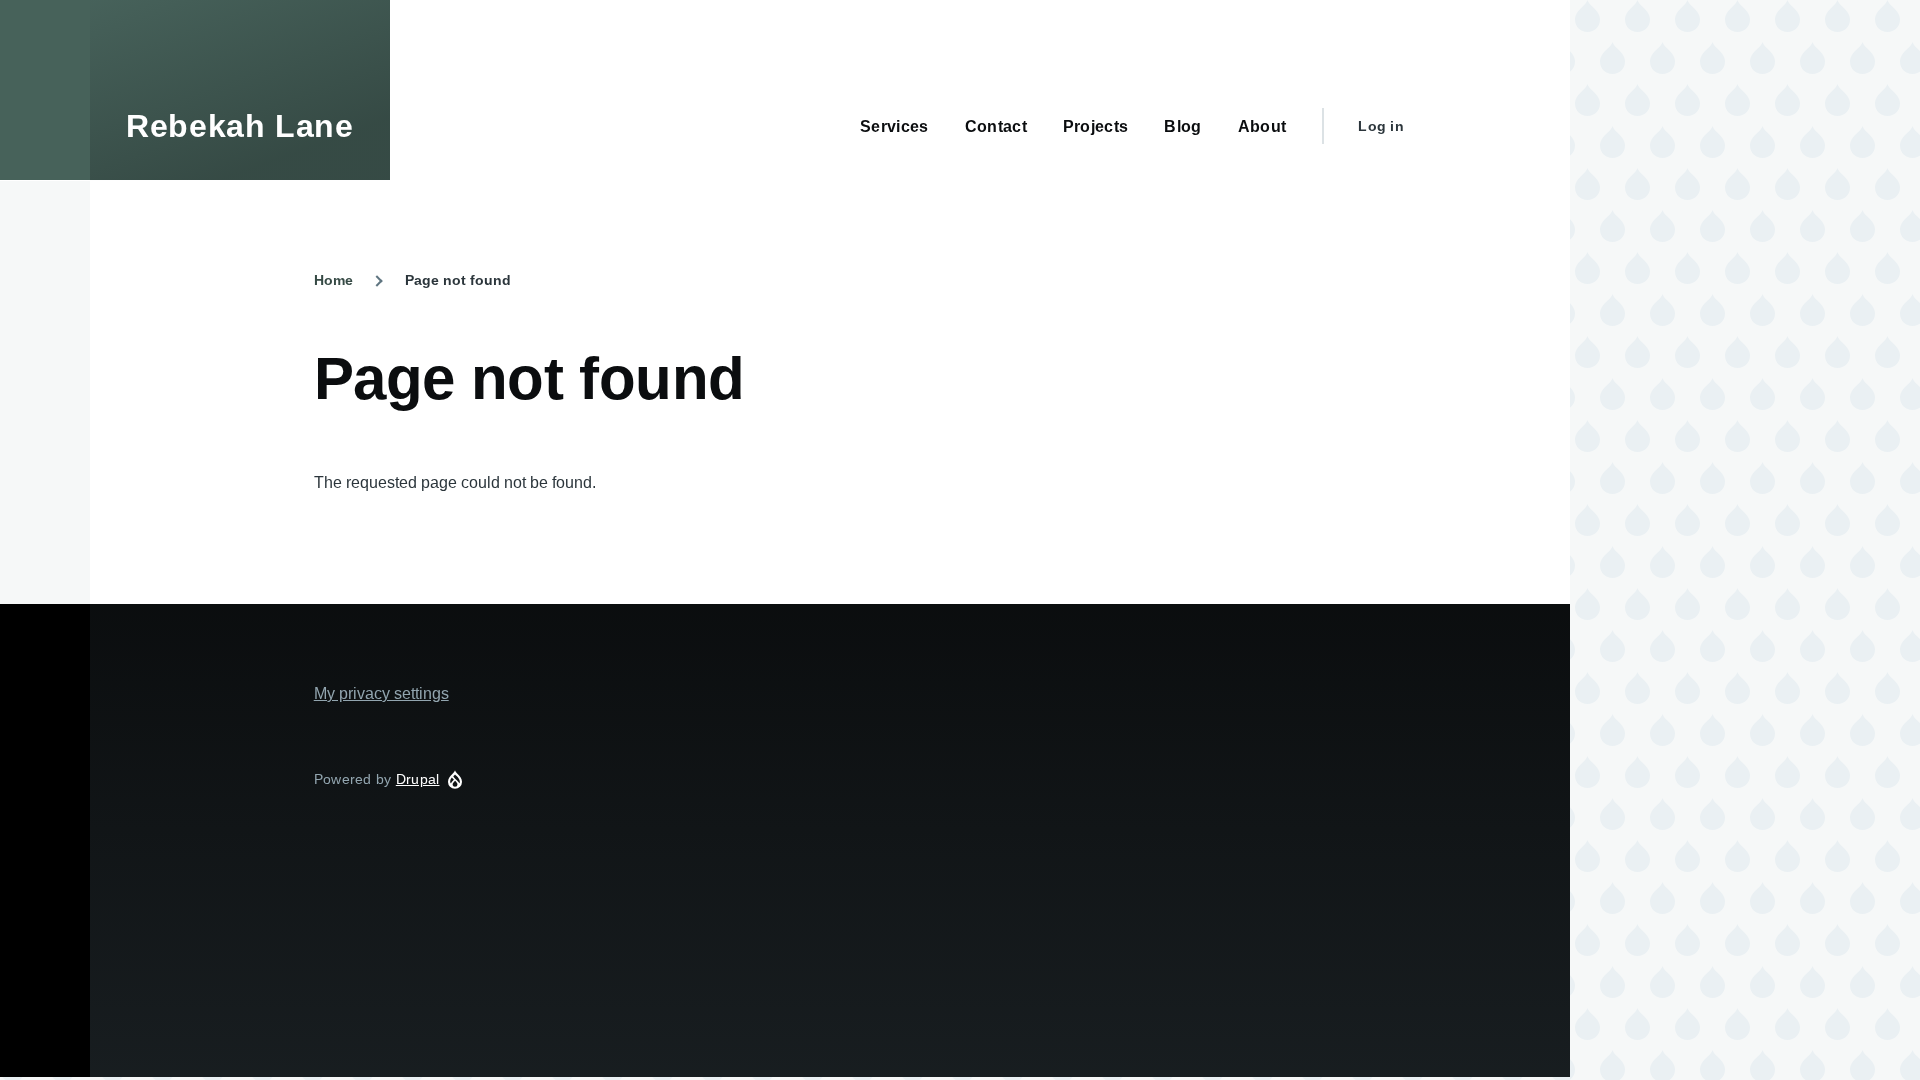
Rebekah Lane (240, 126)
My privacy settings (381, 693)
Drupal (418, 779)
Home (333, 280)
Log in (1381, 126)
